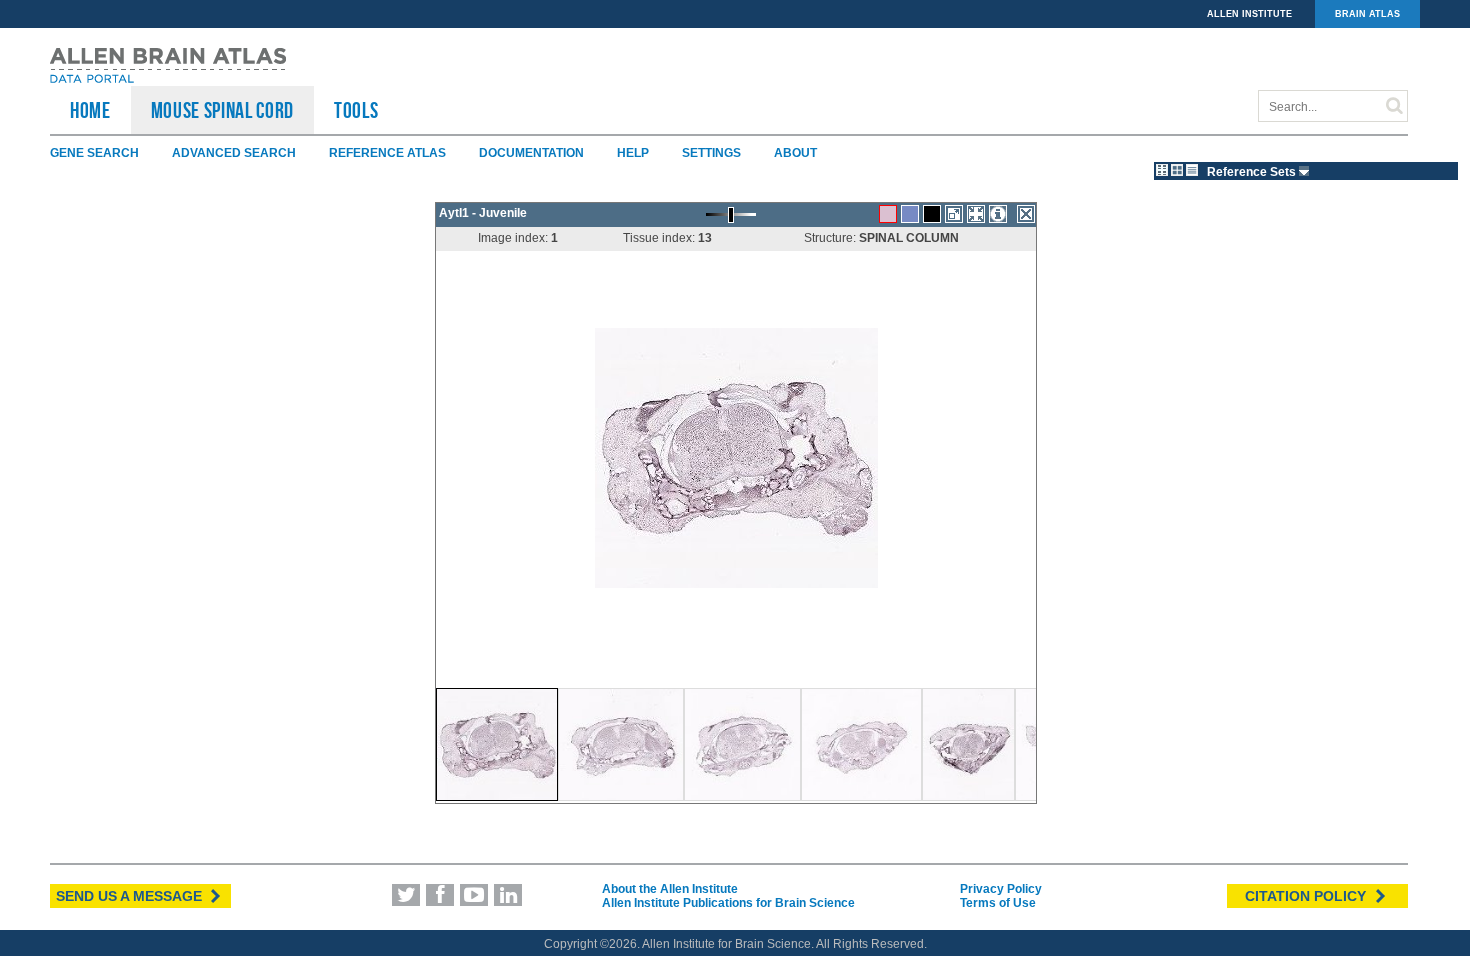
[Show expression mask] (932, 214)
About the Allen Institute (670, 889)
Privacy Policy (1001, 889)
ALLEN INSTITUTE (1249, 14)
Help (633, 153)
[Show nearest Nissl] (910, 214)
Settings (711, 153)
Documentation (531, 153)
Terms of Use (998, 903)
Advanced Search (234, 153)
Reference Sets (1253, 172)
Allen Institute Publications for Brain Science (728, 903)
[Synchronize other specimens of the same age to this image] (976, 214)
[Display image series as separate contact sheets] (1177, 170)
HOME (90, 110)
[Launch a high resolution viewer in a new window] (954, 214)
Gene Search (94, 153)
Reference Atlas (387, 153)
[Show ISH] (888, 214)
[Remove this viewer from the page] (1026, 214)
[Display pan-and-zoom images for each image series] (1162, 170)
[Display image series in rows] (1192, 170)
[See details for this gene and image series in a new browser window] (998, 214)
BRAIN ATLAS (1367, 14)
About (795, 153)
